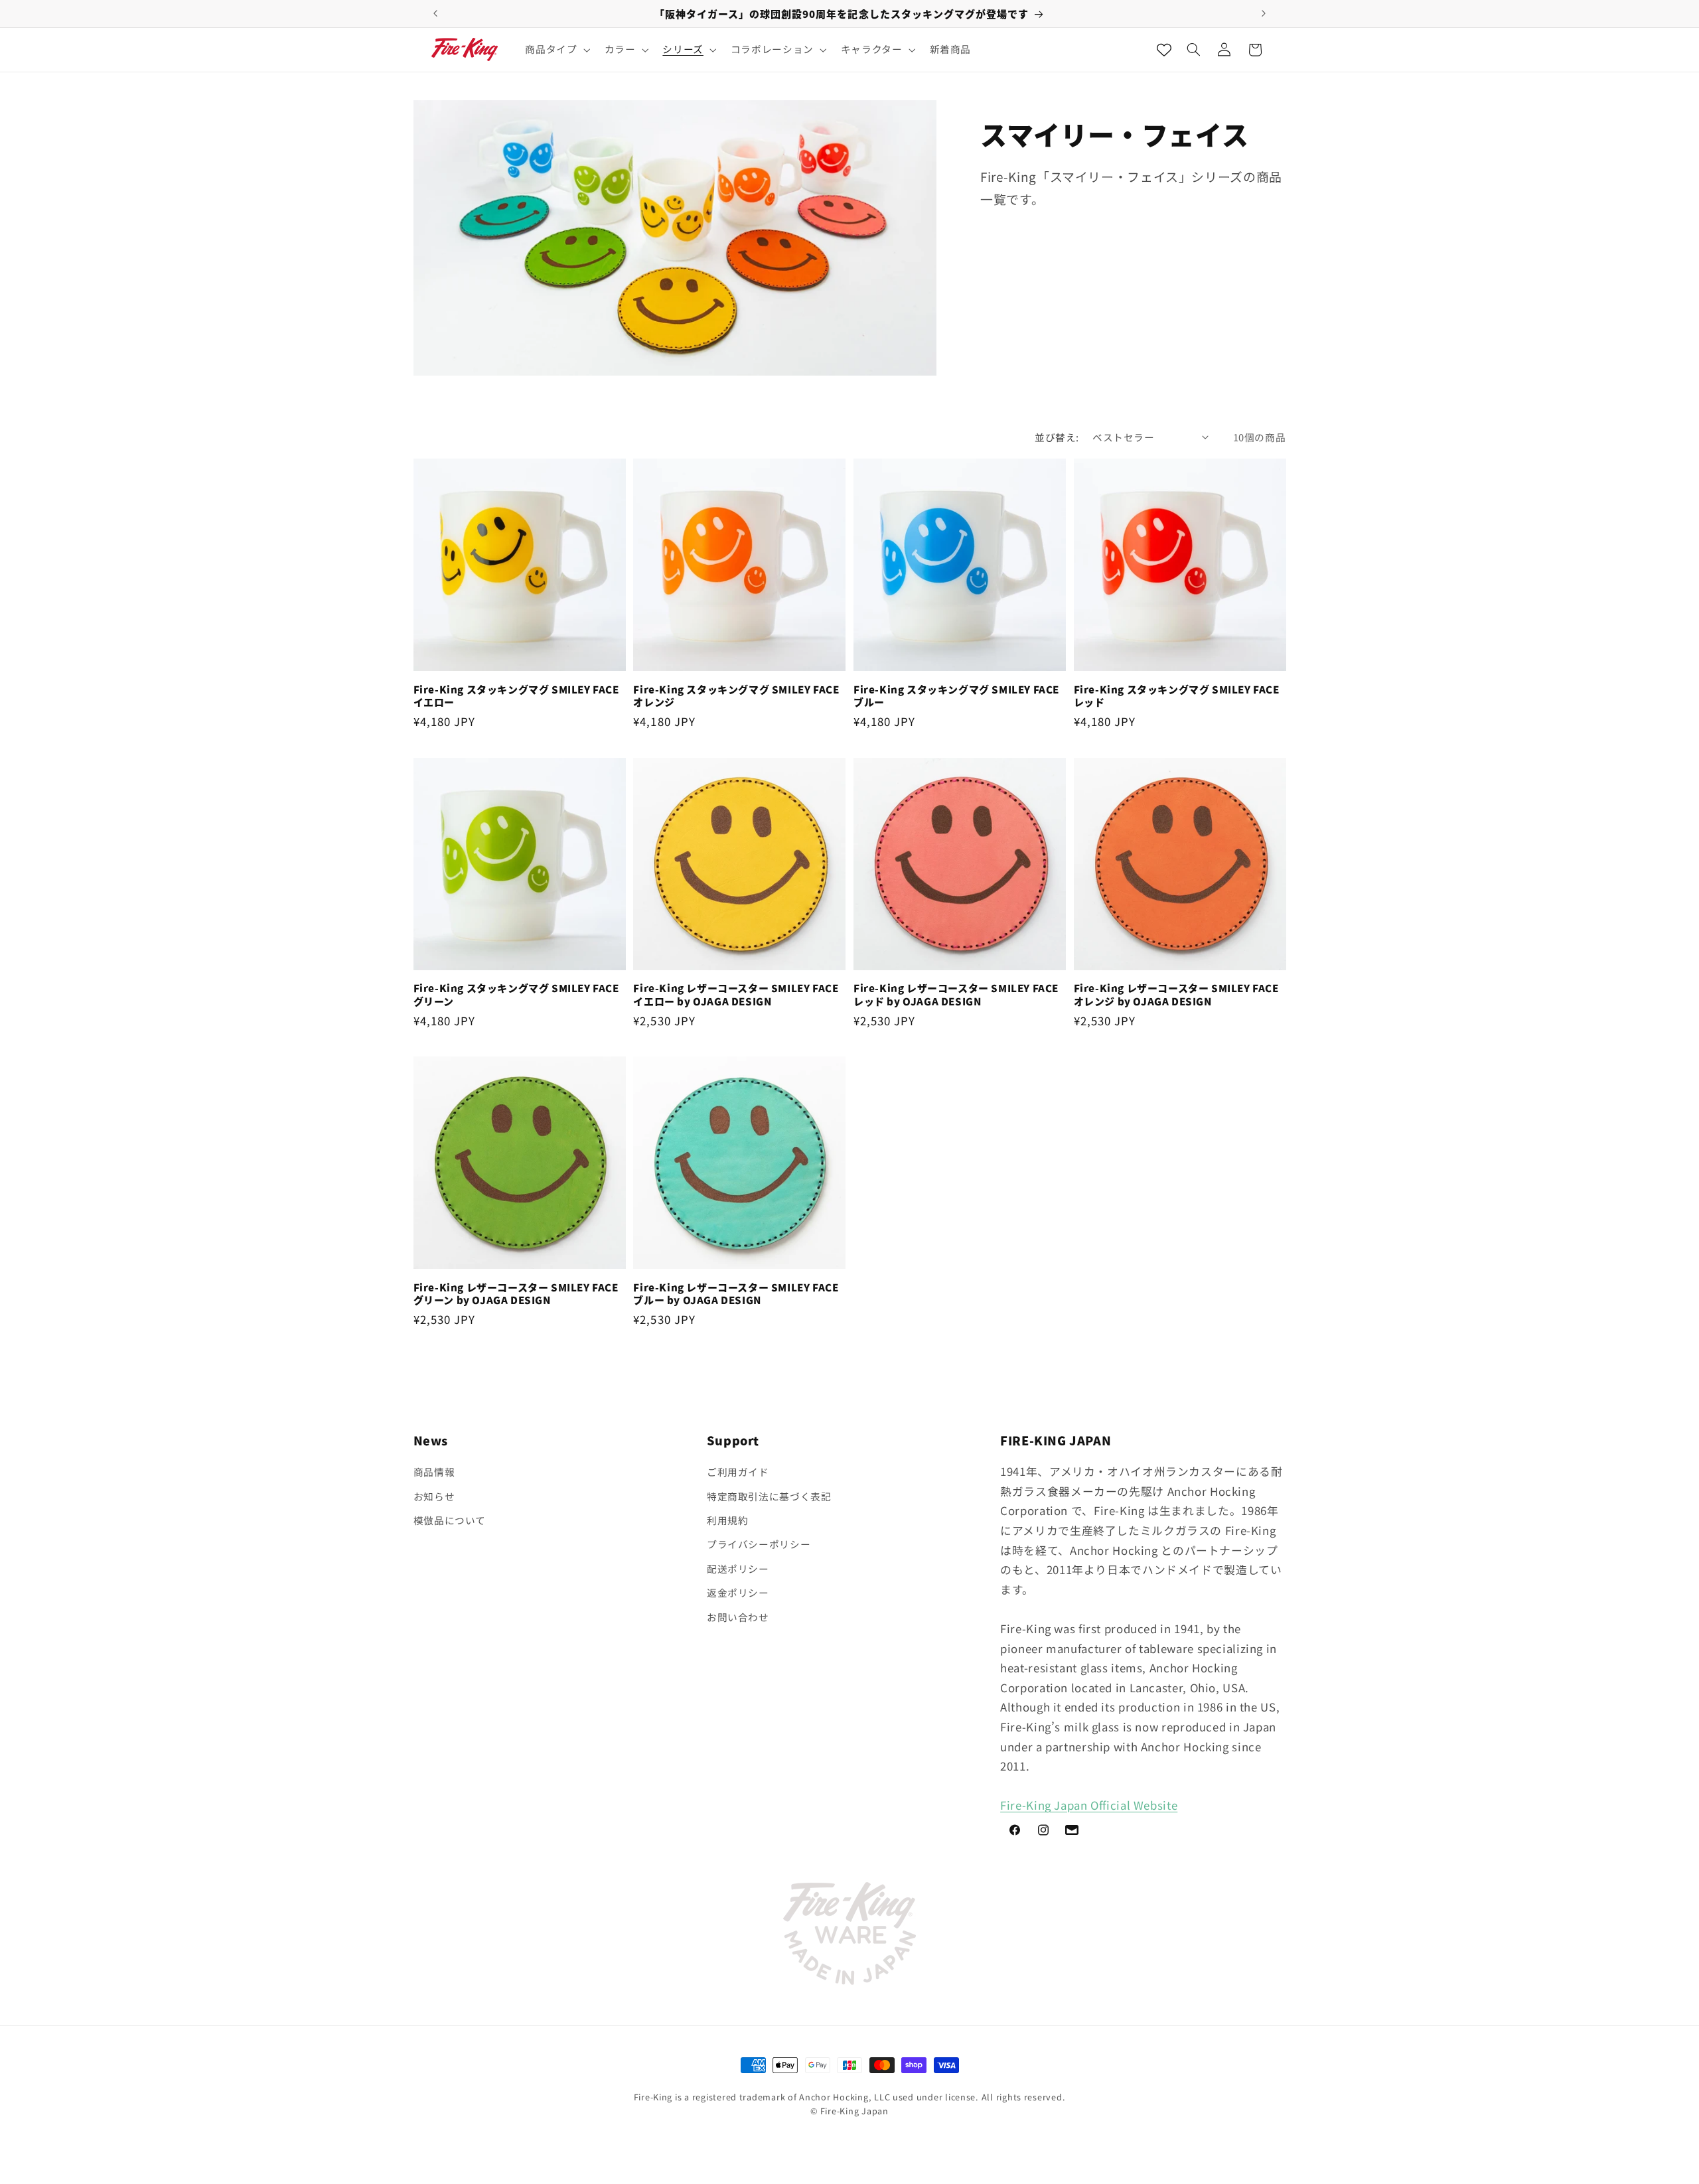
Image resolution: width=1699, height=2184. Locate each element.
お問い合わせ (738, 1617)
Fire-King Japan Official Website (1089, 1805)
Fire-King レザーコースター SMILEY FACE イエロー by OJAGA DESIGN (736, 994)
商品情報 (434, 1472)
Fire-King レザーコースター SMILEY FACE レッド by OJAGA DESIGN (956, 994)
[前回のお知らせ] (435, 13)
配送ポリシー (738, 1568)
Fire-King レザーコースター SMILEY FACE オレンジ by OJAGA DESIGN (1176, 994)
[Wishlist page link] (1164, 50)
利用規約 (728, 1520)
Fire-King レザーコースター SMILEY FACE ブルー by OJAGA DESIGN (736, 1294)
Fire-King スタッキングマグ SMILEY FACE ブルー (956, 696)
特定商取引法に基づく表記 (769, 1496)
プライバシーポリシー (759, 1544)
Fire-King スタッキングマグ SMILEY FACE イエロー (516, 696)
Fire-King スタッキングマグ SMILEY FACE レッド (1177, 696)
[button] (556, 50)
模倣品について (450, 1520)
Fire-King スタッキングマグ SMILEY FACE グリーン (516, 994)
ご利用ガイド (738, 1472)
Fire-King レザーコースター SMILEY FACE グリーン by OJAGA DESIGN (516, 1294)
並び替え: (1057, 437)
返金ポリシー (738, 1592)
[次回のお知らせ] (1264, 13)
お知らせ (434, 1496)
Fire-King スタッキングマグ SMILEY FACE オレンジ (736, 696)
